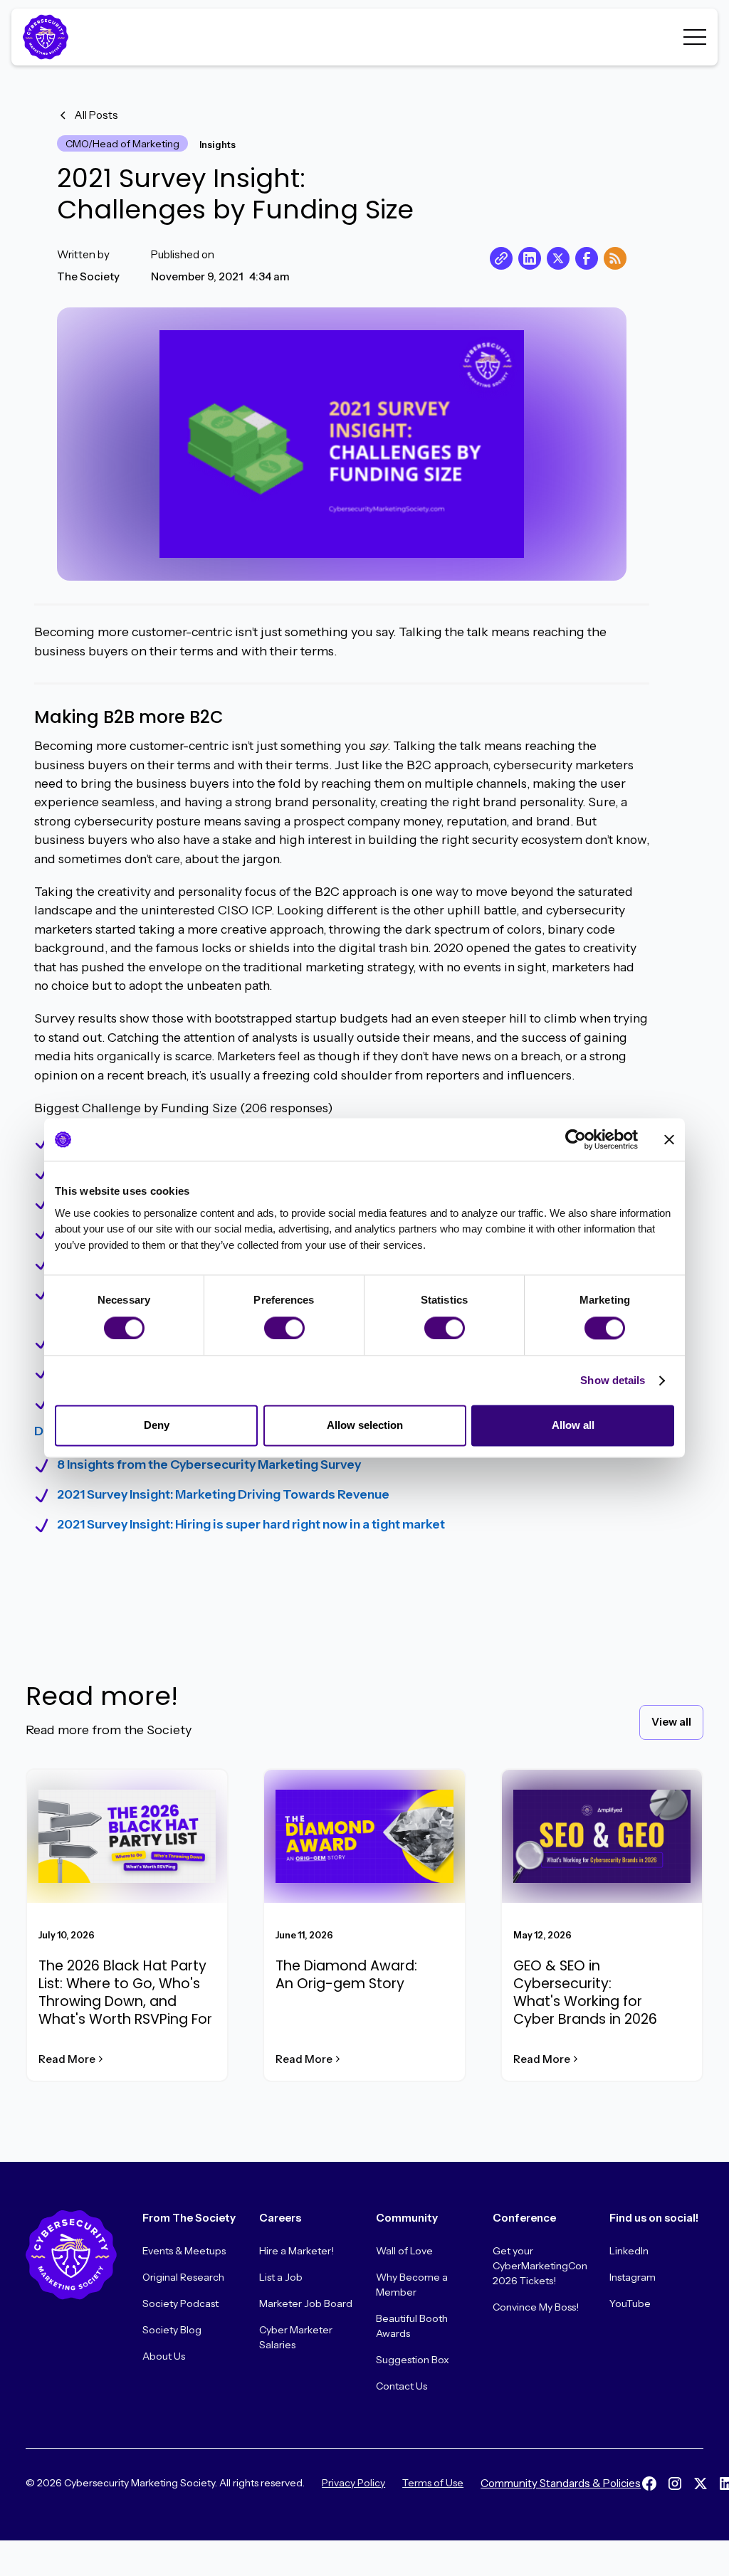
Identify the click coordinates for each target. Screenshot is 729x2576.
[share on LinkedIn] (530, 258)
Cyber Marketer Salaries (296, 2337)
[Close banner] (669, 1139)
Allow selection (365, 1426)
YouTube (630, 2303)
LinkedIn (629, 2251)
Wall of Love (404, 2251)
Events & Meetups (184, 2251)
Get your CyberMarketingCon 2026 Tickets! (540, 2266)
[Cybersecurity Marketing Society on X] (701, 2483)
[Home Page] (48, 37)
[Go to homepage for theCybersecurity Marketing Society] (71, 2255)
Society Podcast (180, 2303)
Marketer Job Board (306, 2303)
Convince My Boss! (536, 2307)
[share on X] (558, 258)
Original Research (183, 2277)
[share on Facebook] (587, 258)
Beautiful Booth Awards (412, 2326)
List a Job (281, 2277)
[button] (695, 37)
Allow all (573, 1426)
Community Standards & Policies (561, 2483)
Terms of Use (433, 2483)
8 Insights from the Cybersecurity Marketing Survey (209, 1464)
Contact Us (402, 2386)
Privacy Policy (353, 2483)
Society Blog (172, 2330)
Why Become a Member (412, 2285)
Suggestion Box (413, 2360)
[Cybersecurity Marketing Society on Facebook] (649, 2483)
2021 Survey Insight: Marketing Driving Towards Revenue (223, 1494)
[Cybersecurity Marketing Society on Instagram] (675, 2483)
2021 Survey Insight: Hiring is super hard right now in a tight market (251, 1524)
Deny (157, 1426)
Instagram (633, 2277)
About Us (164, 2356)
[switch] (284, 1328)
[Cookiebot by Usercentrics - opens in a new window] (576, 1139)
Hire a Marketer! (297, 2251)
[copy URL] (501, 258)
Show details (613, 1380)
